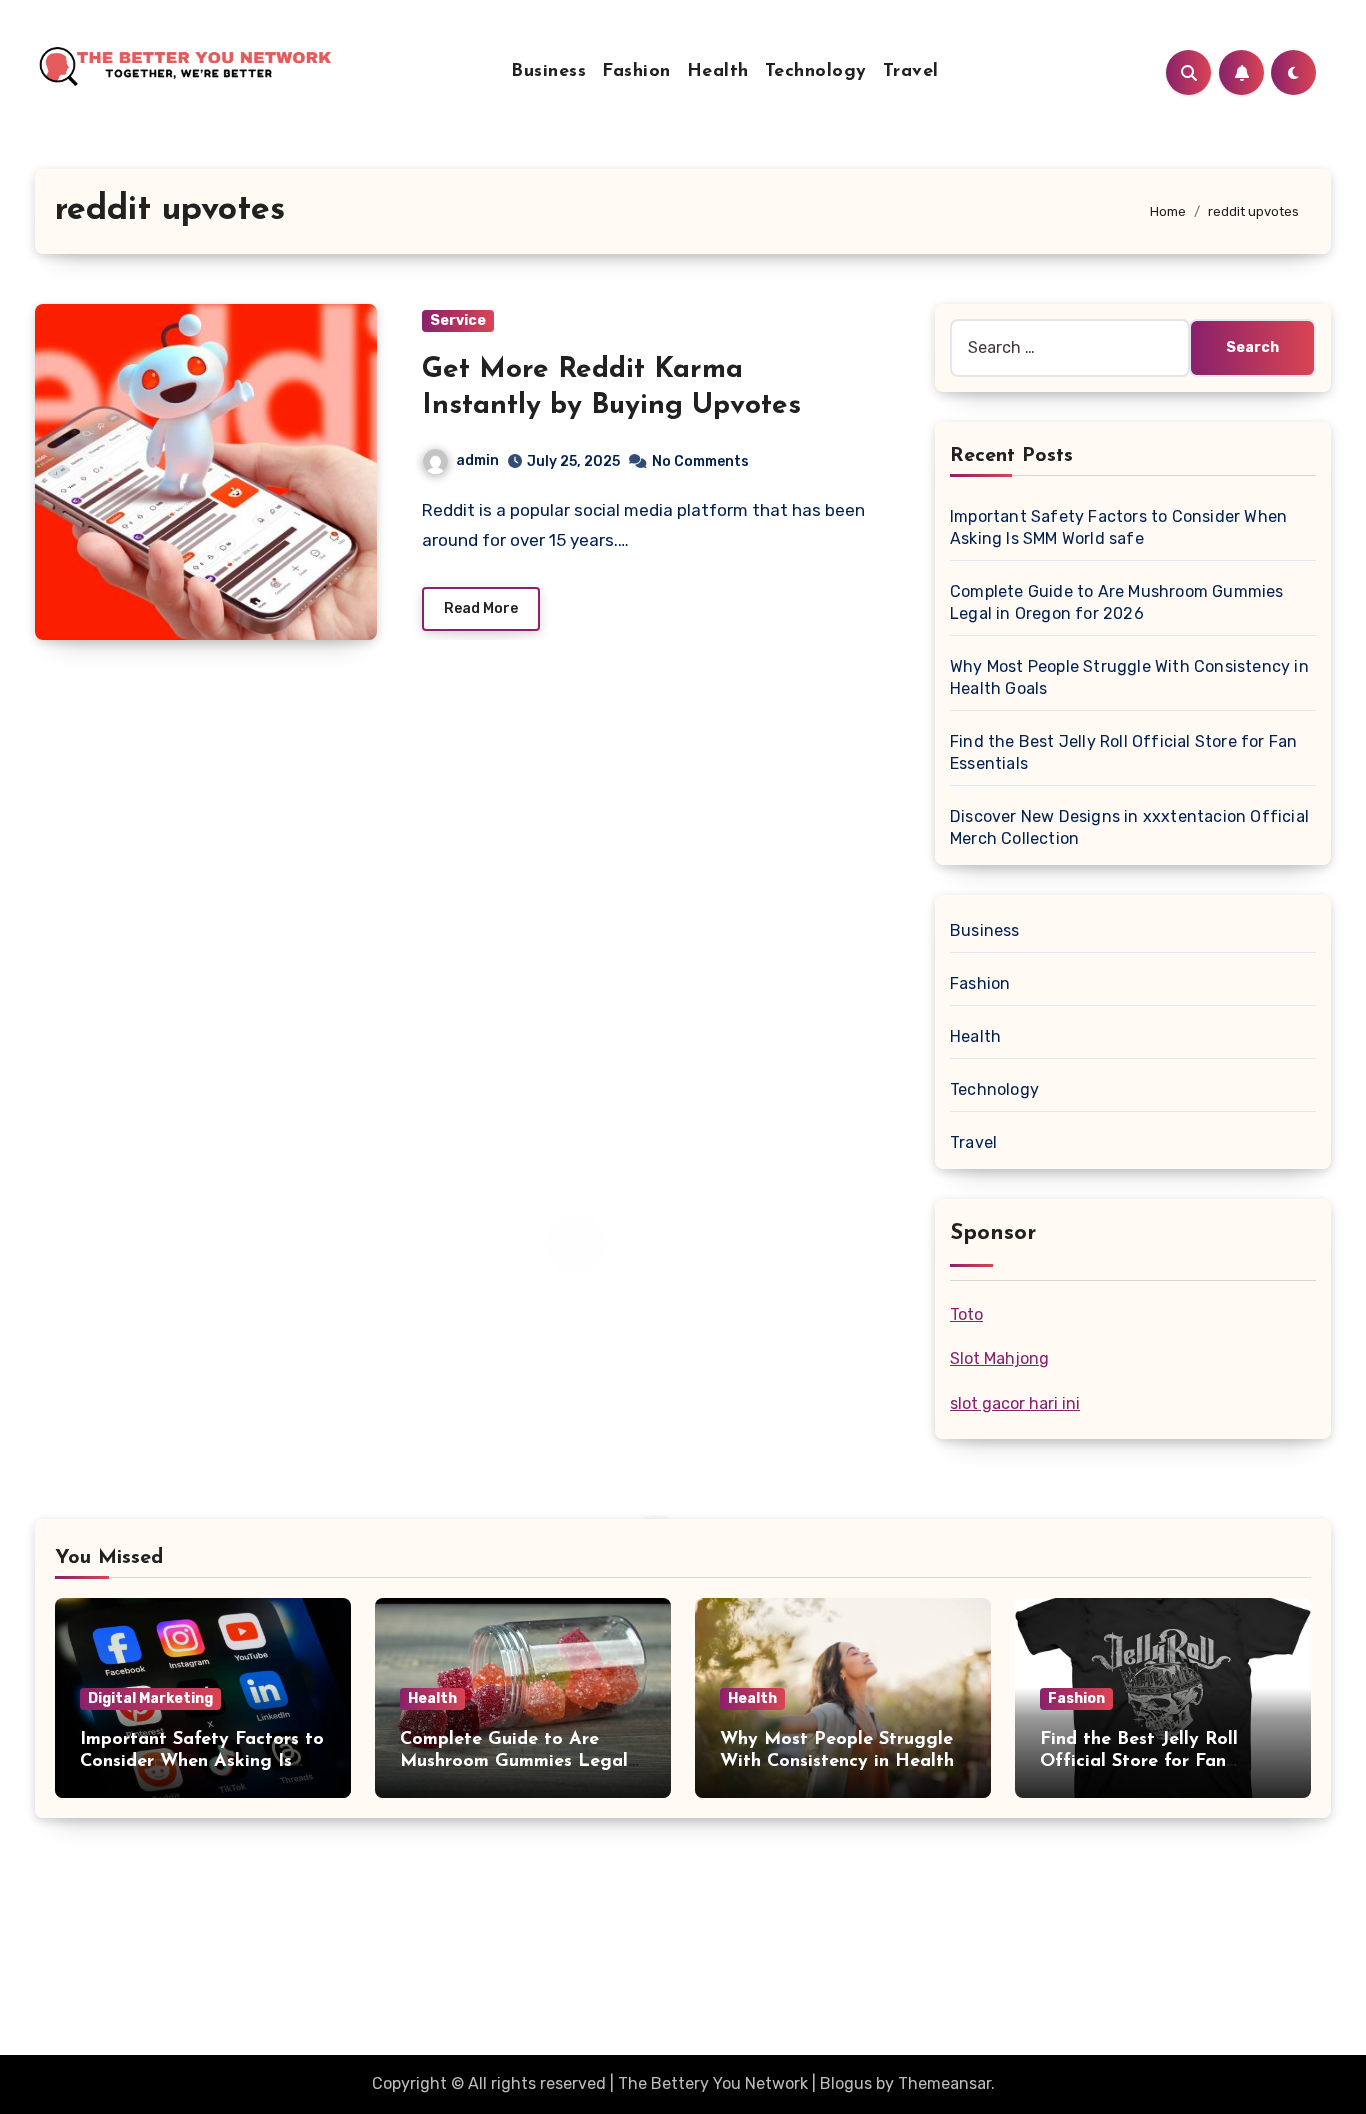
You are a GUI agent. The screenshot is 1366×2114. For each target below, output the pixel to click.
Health (718, 72)
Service (458, 320)
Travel (911, 72)
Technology (816, 72)
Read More (481, 608)
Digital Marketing (150, 1698)
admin (477, 460)
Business (548, 72)
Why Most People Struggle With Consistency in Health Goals (837, 1761)
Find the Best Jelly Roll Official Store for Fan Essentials (1139, 1761)
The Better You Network (206, 1959)
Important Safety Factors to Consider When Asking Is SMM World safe (202, 1761)
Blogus (846, 2083)
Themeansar (944, 2083)
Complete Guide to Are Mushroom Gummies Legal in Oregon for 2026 (514, 1761)
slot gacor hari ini (1015, 1403)
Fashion (636, 72)
